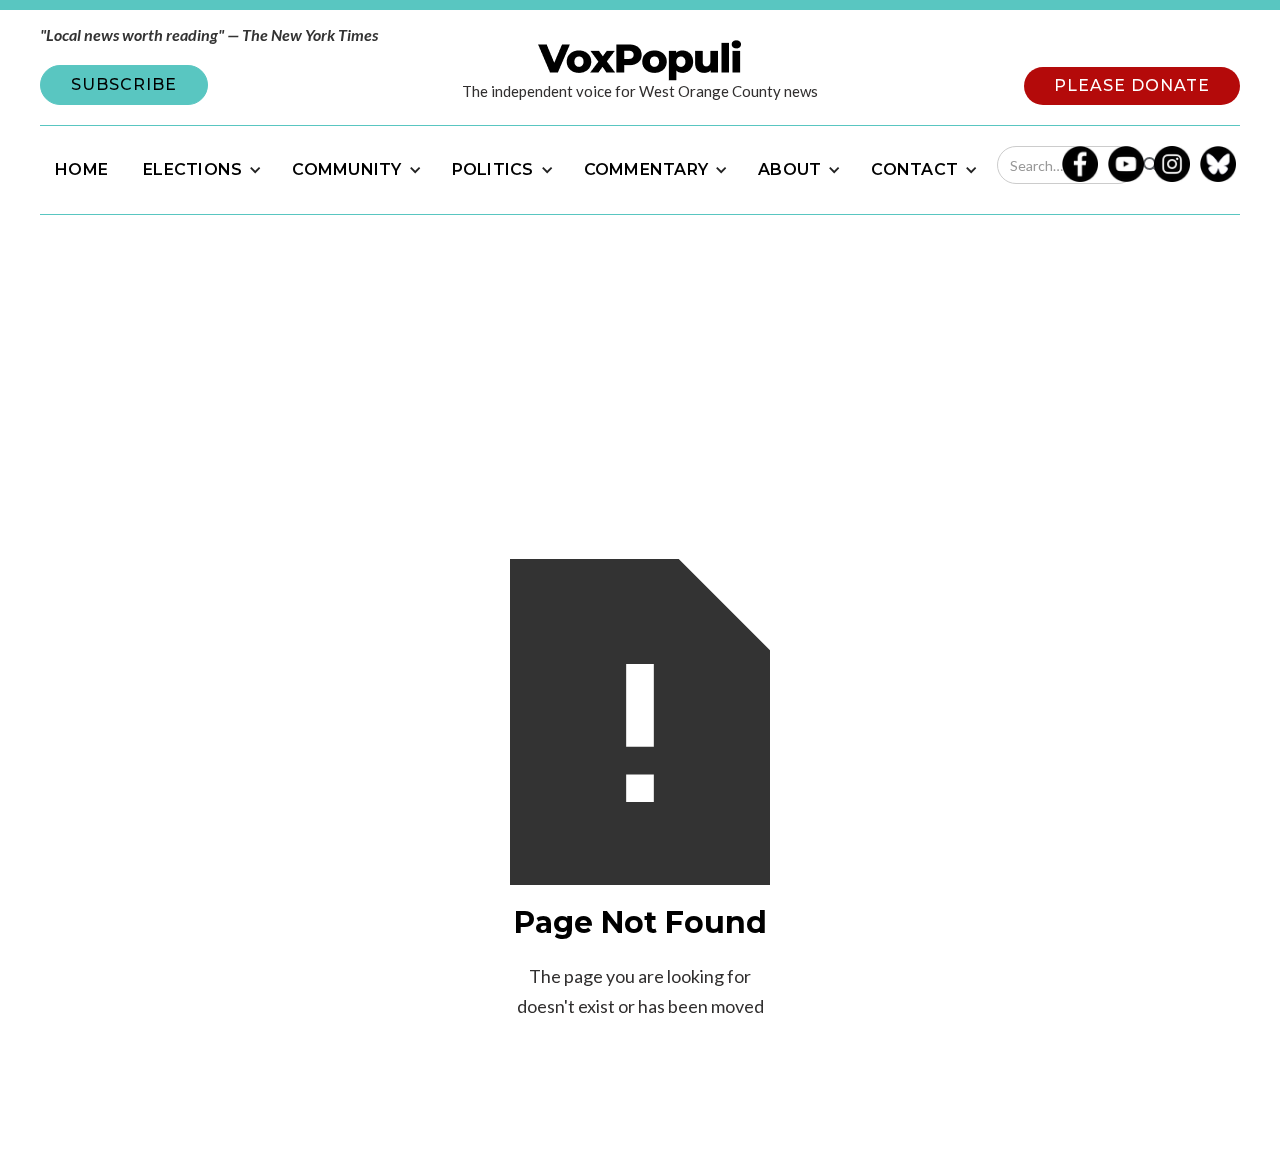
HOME (81, 169)
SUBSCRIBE (124, 84)
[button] (200, 170)
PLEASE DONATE (1132, 85)
